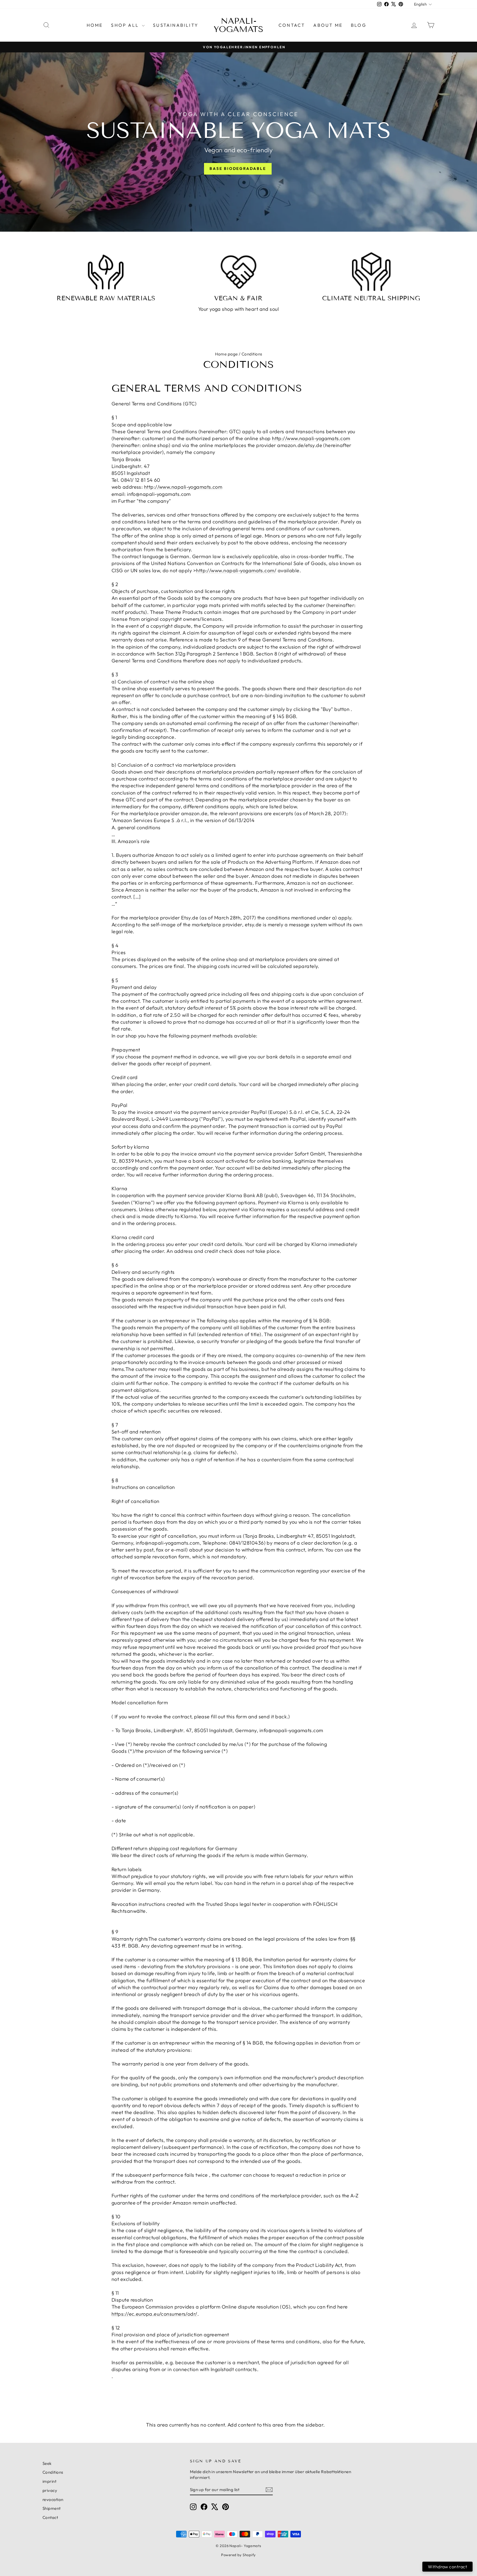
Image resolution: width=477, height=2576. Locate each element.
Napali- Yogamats (239, 25)
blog (359, 25)
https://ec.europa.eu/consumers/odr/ (154, 2314)
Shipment (52, 2508)
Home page (226, 354)
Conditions (53, 2472)
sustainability (176, 25)
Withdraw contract (447, 2567)
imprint (49, 2481)
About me (328, 25)
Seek (47, 2463)
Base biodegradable (238, 168)
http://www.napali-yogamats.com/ (236, 570)
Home (95, 25)
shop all (126, 25)
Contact (292, 25)
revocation (53, 2499)
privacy (50, 2490)
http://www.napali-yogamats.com (311, 438)
